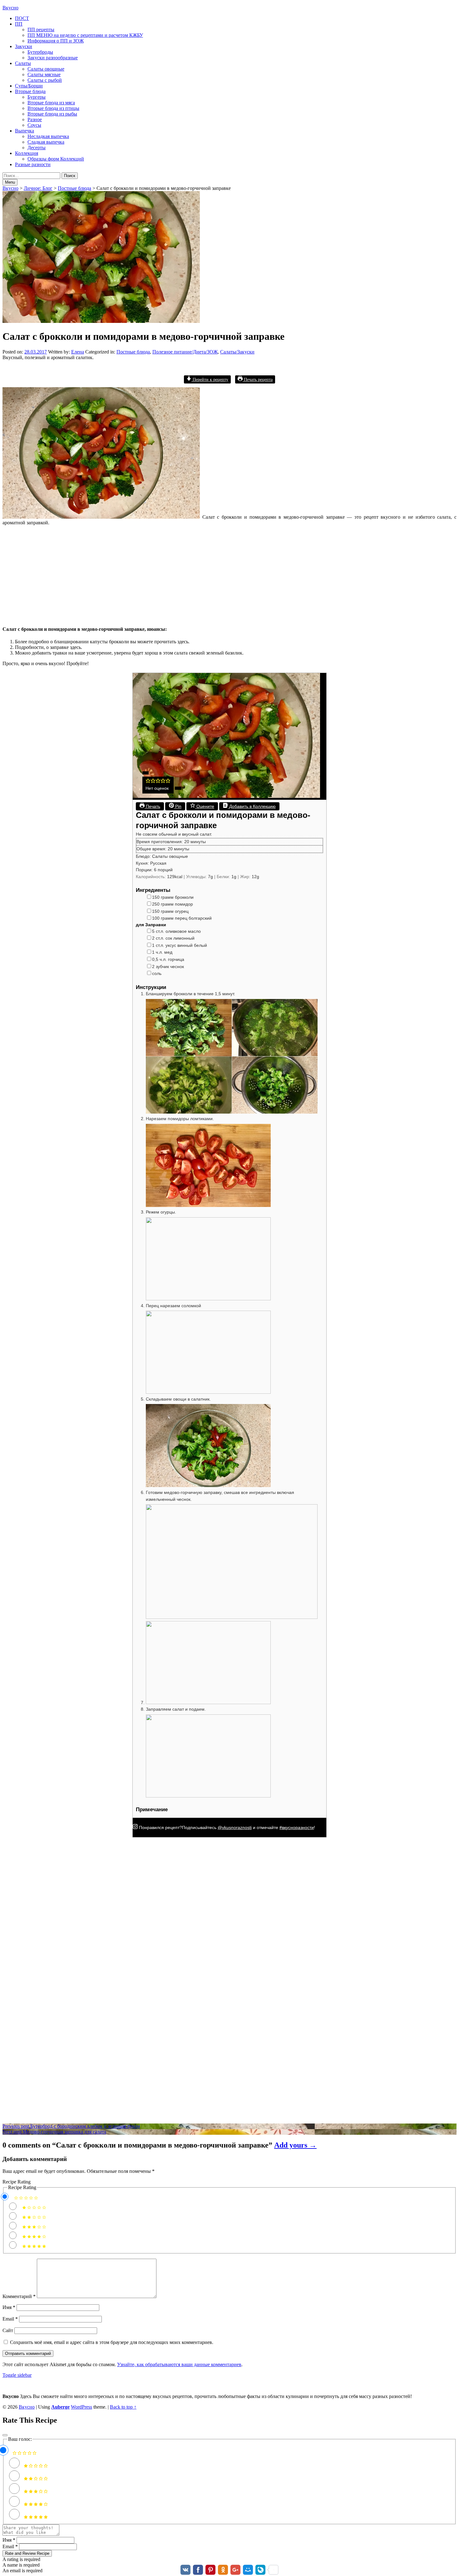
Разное (35, 119)
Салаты (23, 63)
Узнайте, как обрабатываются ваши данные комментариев (179, 2364)
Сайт (8, 2330)
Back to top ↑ (123, 2407)
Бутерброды (40, 52)
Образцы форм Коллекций (56, 159)
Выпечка (25, 131)
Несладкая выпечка (48, 136)
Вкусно (10, 8)
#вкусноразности (297, 1827)
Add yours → (295, 2145)
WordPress (81, 2407)
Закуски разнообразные (53, 58)
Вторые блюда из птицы (53, 108)
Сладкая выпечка (46, 142)
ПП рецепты (41, 30)
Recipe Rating (17, 2182)
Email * (10, 2546)
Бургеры (37, 97)
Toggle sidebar (17, 2375)
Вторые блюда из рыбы (52, 114)
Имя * (9, 2540)
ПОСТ (22, 18)
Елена (78, 352)
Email (10, 2319)
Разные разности (33, 164)
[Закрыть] (5, 2435)
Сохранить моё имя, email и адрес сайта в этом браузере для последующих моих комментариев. (112, 2342)
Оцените (205, 806)
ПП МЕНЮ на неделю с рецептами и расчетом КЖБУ (85, 35)
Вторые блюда (30, 91)
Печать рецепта (258, 379)
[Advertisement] (190, 574)
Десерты (37, 148)
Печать (152, 806)
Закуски (24, 46)
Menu (10, 182)
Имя (9, 2307)
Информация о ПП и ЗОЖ (56, 41)
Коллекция (27, 153)
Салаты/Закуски (237, 352)
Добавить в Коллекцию (252, 806)
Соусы (34, 125)
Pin (178, 806)
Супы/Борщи (29, 86)
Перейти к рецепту (210, 379)
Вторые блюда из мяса (51, 103)
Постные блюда (133, 352)
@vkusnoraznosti (235, 1827)
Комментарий (19, 2296)
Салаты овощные (46, 69)
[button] (148, 782)
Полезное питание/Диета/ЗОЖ (185, 352)
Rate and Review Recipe (27, 2553)
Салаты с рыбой (45, 80)
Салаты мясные (44, 74)
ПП (19, 24)
